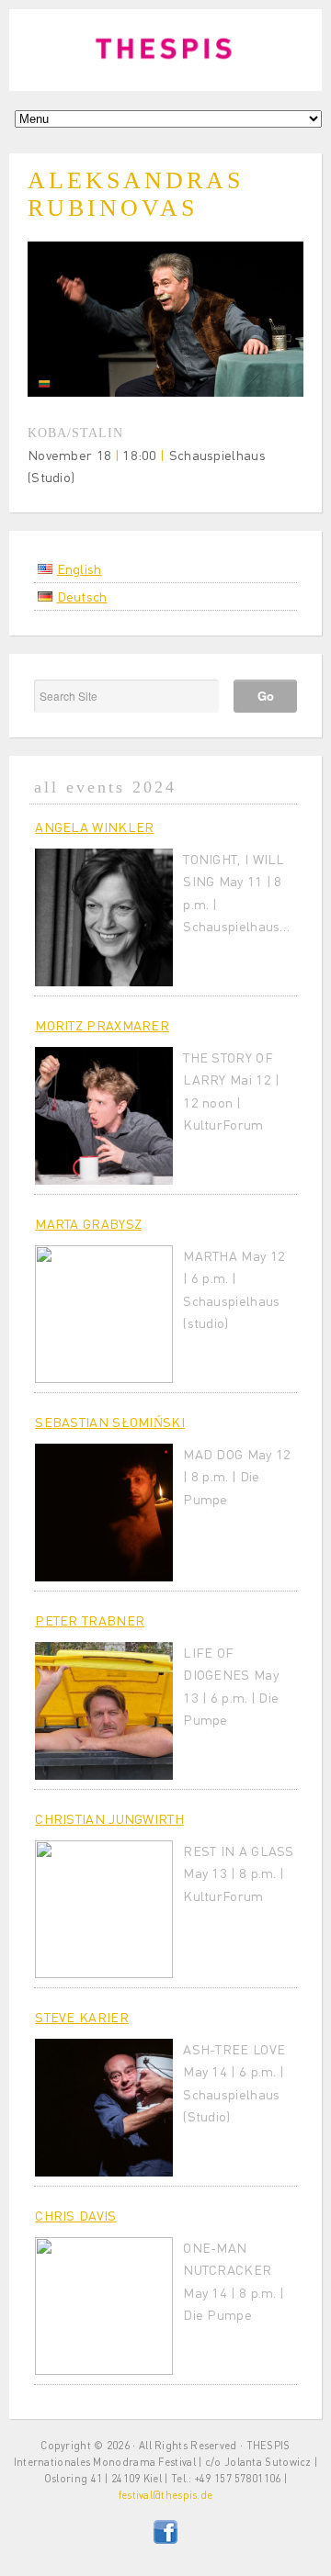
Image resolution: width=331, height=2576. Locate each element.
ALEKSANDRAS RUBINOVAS (136, 195)
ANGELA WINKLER (94, 827)
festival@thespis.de (166, 2495)
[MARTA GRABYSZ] (104, 1314)
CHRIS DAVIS (75, 2215)
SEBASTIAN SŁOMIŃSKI (110, 1422)
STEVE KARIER (82, 2017)
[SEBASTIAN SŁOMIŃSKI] (104, 1513)
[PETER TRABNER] (104, 1711)
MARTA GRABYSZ (88, 1223)
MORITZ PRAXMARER (102, 1025)
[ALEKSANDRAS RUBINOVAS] (165, 391)
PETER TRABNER (90, 1620)
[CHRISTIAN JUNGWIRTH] (104, 1909)
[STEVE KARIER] (104, 2108)
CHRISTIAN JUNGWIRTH (109, 1818)
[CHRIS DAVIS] (104, 2306)
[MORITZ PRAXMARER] (104, 1116)
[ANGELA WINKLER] (104, 917)
